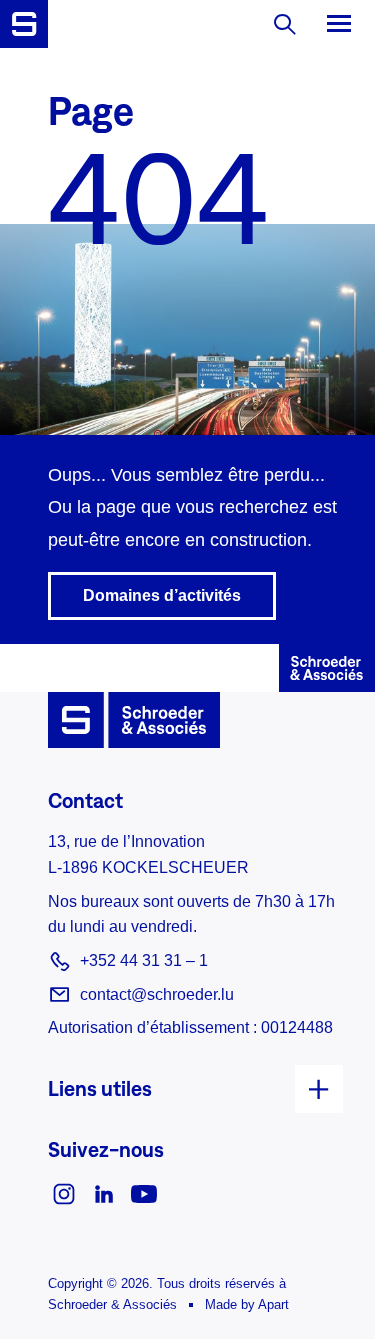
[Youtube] (144, 1192)
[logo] (24, 24)
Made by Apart (247, 1304)
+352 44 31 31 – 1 (144, 960)
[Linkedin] (104, 1192)
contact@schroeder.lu (157, 994)
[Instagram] (64, 1192)
